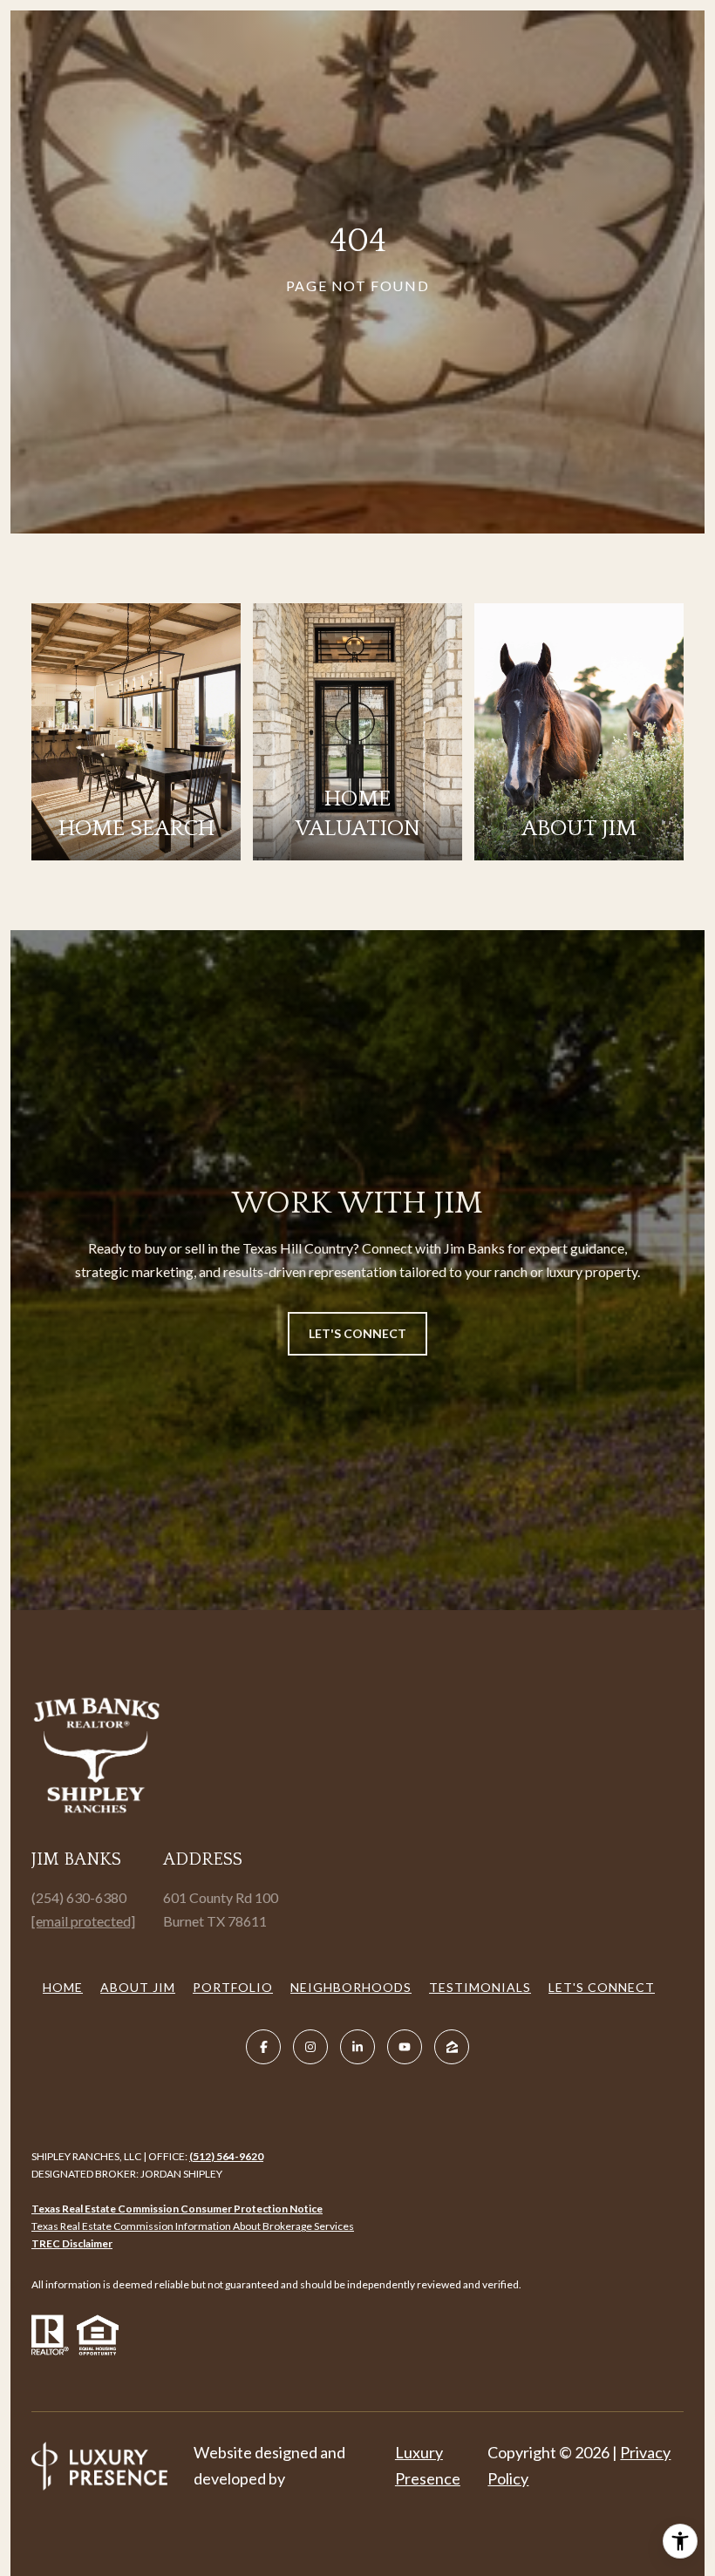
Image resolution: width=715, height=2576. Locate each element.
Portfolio (233, 1987)
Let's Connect (602, 1987)
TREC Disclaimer (72, 2243)
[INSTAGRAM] (310, 2047)
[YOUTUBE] (405, 2047)
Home (63, 1987)
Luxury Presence (428, 2465)
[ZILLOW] (452, 2047)
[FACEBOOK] (263, 2047)
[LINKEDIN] (357, 2047)
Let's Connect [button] (357, 1333)
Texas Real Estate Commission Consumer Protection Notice (177, 2209)
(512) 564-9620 (226, 2156)
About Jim (138, 1987)
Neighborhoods (351, 1987)
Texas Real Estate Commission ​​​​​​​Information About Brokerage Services (193, 2226)
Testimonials (480, 1987)
